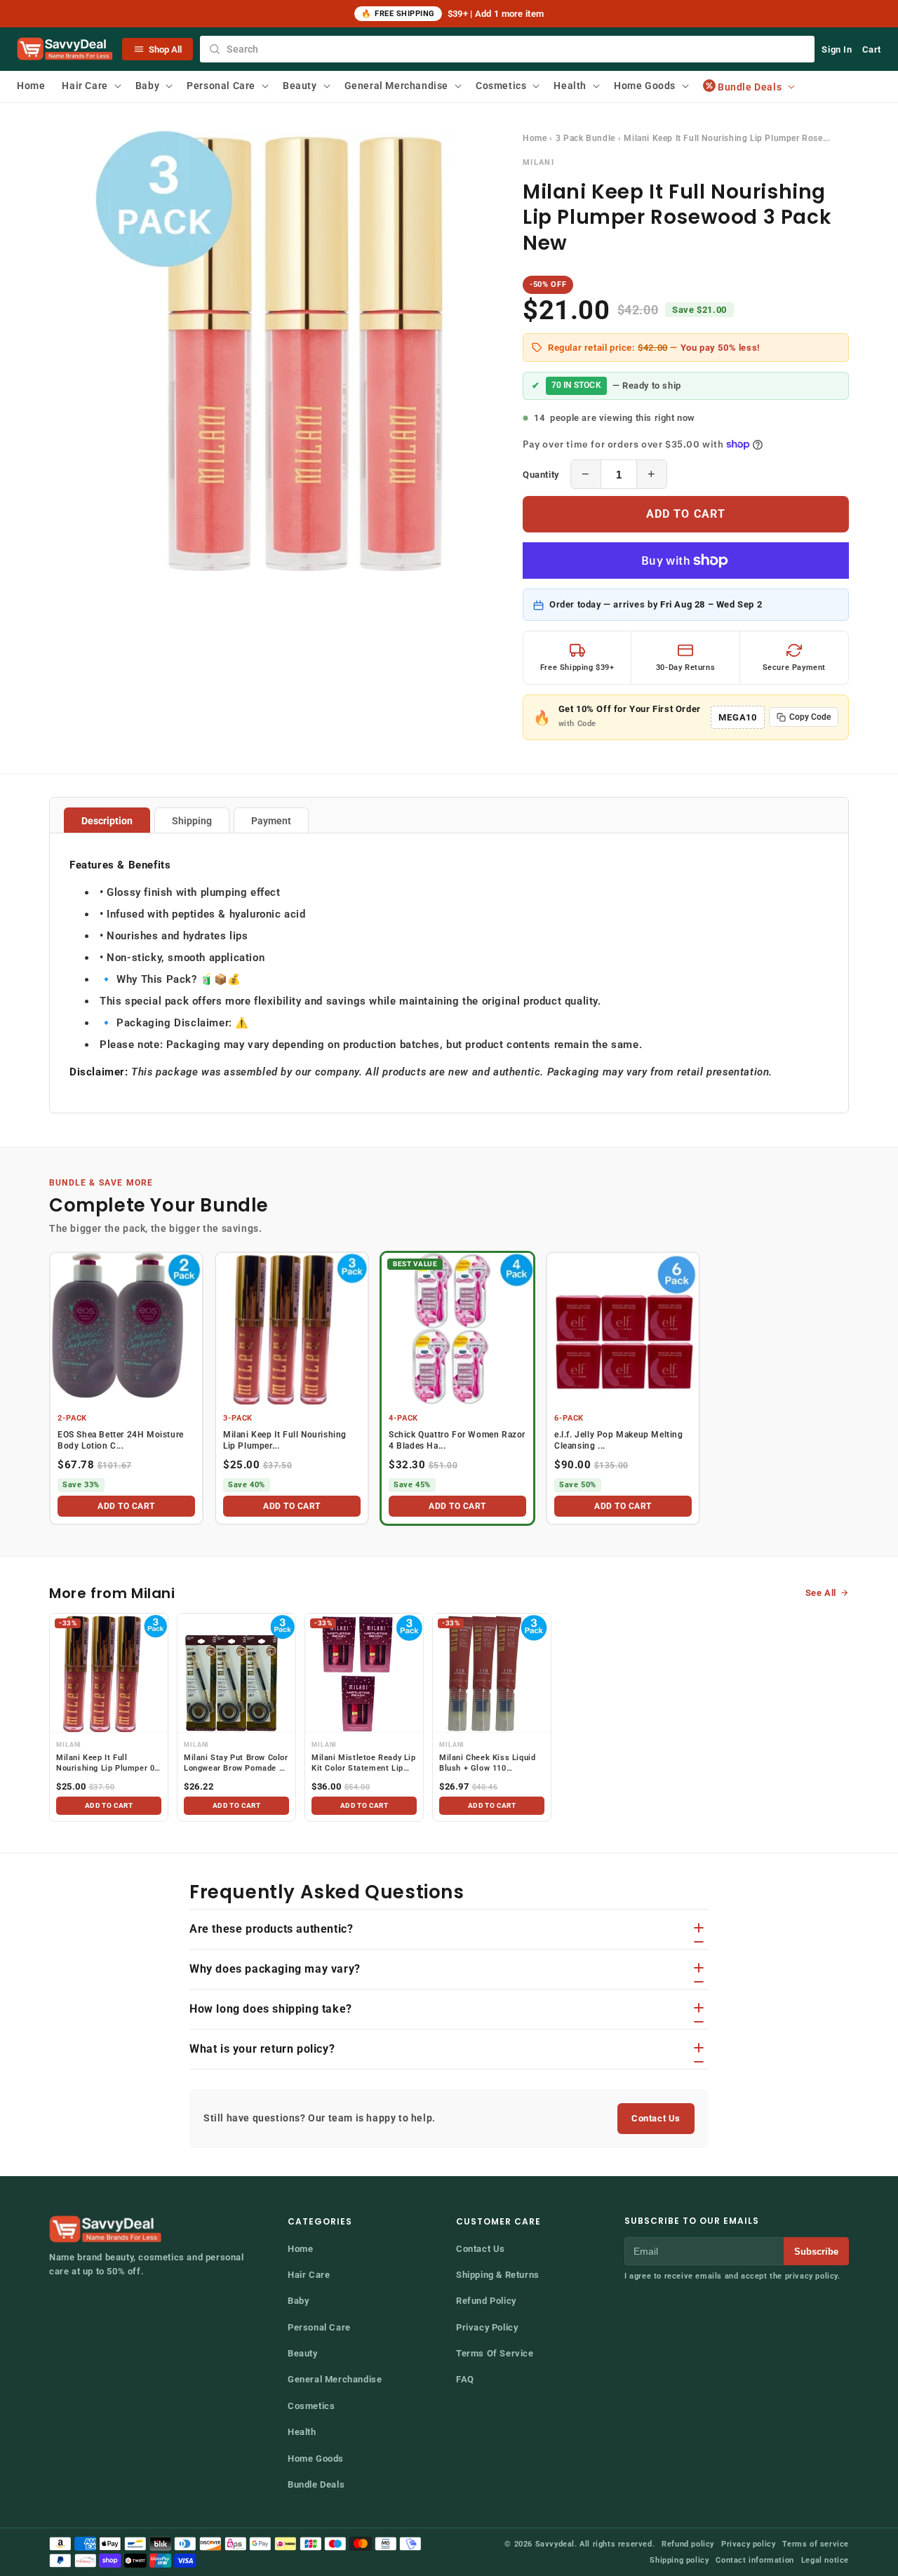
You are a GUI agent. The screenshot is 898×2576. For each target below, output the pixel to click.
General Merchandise (335, 2379)
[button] (90, 86)
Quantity (541, 475)
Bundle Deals (316, 2484)
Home (535, 138)
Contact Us (656, 2118)
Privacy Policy (487, 2327)
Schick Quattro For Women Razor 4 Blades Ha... (457, 1441)
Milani (538, 162)
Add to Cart (686, 514)
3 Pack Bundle (585, 138)
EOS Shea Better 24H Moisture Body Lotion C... (121, 1441)
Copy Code (810, 717)
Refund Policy (486, 2301)
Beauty (303, 2353)
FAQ (465, 2379)
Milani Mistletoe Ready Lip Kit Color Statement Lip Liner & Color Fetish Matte (364, 1764)
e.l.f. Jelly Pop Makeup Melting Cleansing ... (619, 1441)
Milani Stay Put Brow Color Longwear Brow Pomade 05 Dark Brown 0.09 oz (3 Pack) (236, 1764)
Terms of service (816, 2544)
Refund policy (688, 2544)
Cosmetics (311, 2406)
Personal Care (319, 2327)
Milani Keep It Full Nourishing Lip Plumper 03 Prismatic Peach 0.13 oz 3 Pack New (108, 1764)
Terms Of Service (495, 2353)
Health (302, 2432)
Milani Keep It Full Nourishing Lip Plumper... (285, 1441)
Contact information (755, 2560)
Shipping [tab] (192, 821)
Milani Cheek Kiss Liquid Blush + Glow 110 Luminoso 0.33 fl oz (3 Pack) (487, 1764)
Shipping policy (679, 2560)
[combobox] (507, 49)
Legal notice (825, 2560)
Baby (298, 2301)
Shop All (165, 49)
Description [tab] (107, 821)
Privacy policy (748, 2544)
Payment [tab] (271, 821)
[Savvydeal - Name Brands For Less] (107, 2229)
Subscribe (816, 2252)
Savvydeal (555, 2544)
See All (821, 1593)
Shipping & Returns (498, 2275)
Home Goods (316, 2458)
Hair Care (309, 2275)
